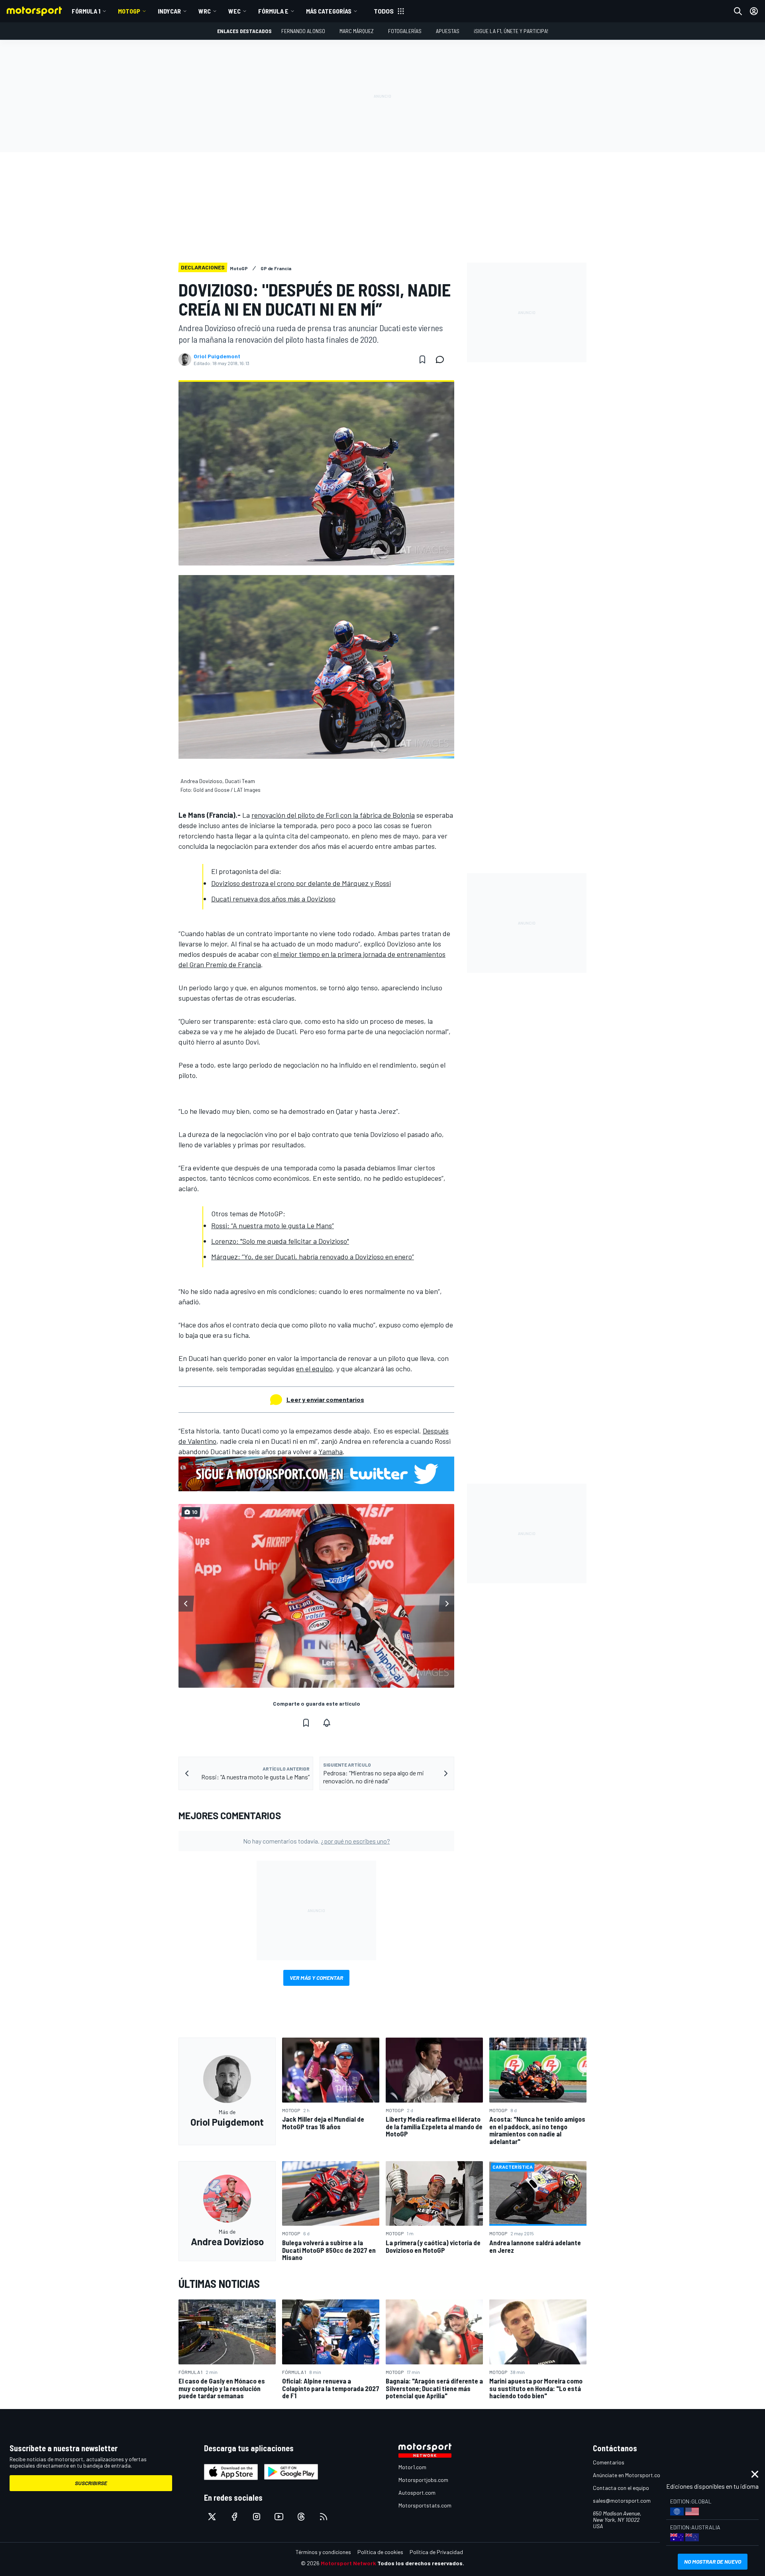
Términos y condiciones (323, 2552)
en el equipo (314, 1368)
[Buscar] (738, 11)
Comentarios (609, 2462)
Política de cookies (380, 2552)
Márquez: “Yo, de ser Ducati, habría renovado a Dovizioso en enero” (313, 1257)
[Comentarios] (442, 359)
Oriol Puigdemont (217, 356)
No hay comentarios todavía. (317, 1841)
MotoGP (129, 11)
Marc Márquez (357, 31)
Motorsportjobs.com (423, 2480)
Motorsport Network (348, 2563)
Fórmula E (273, 11)
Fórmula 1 (86, 11)
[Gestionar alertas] (327, 1723)
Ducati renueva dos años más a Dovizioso (273, 899)
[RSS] (324, 2517)
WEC (234, 11)
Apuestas (448, 31)
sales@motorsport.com (622, 2500)
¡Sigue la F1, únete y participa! (511, 31)
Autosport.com (417, 2493)
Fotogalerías (405, 31)
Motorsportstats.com (425, 2505)
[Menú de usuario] (754, 11)
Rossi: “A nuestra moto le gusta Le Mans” (273, 1225)
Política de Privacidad (436, 2552)
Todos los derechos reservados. (421, 2563)
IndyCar (169, 11)
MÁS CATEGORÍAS (329, 11)
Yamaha (331, 1451)
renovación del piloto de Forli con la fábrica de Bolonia (333, 815)
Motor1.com (412, 2467)
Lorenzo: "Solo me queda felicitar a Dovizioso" (280, 1241)
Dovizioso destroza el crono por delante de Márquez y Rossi (301, 883)
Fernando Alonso (303, 31)
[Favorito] (422, 359)
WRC (205, 11)
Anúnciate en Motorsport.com (629, 2475)
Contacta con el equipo (621, 2488)
